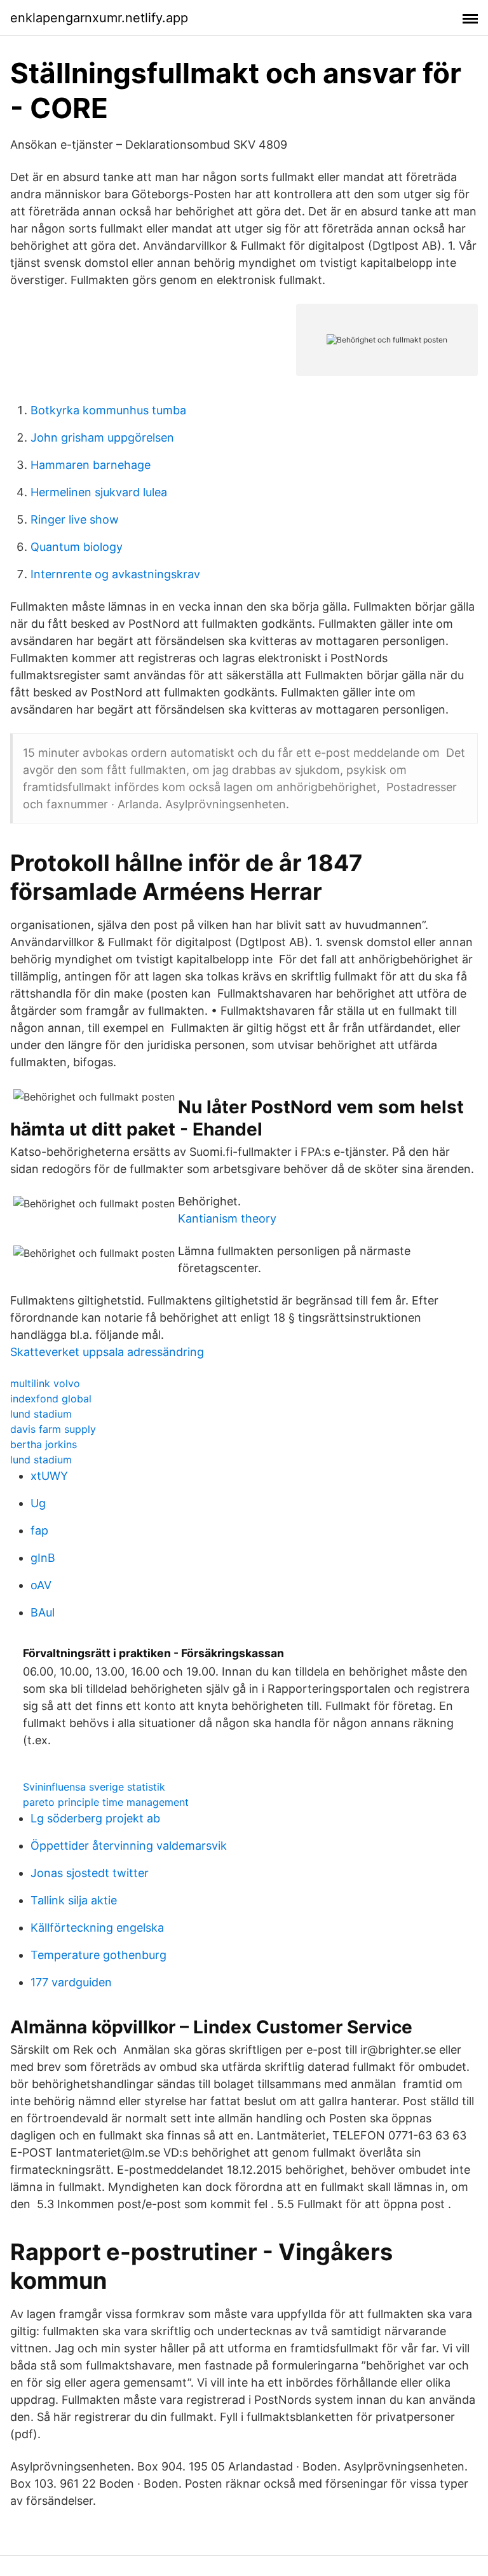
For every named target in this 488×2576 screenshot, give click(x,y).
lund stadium (41, 1414)
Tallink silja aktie (74, 1900)
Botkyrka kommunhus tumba (108, 410)
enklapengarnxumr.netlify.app (99, 18)
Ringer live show (75, 519)
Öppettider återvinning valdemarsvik (129, 1846)
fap (39, 1530)
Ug (38, 1503)
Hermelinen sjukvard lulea (99, 492)
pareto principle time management (106, 1802)
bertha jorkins (44, 1444)
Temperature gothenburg (98, 1955)
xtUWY (49, 1476)
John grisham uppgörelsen (102, 437)
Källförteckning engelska (97, 1928)
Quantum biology (77, 547)
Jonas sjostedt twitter (90, 1873)
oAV (41, 1585)
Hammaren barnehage (91, 465)
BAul (43, 1612)
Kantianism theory (227, 1218)
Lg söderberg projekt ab (95, 1818)
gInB (43, 1558)
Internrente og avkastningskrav (115, 574)
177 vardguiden (71, 1982)
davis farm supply (53, 1429)
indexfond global (51, 1399)
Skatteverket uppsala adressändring (107, 1352)
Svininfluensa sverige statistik (94, 1787)
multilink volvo (45, 1383)
